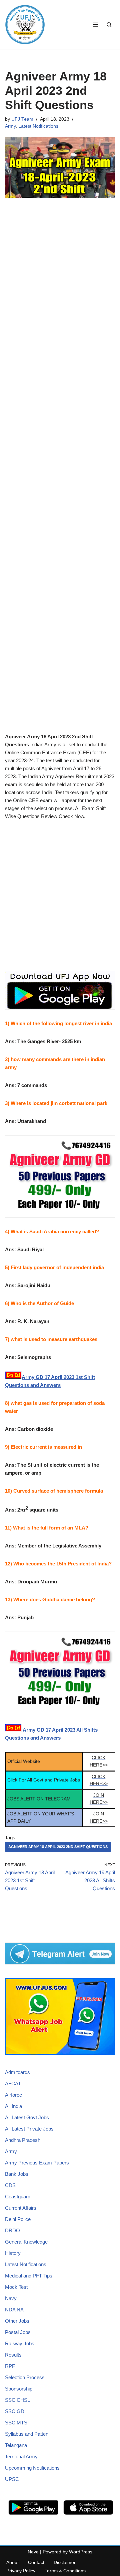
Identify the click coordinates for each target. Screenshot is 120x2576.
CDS (10, 2185)
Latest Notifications (38, 126)
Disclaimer (65, 2562)
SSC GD (15, 2411)
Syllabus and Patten (27, 2434)
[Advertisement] (60, 469)
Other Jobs (17, 2321)
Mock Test (16, 2287)
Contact (36, 2562)
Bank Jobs (17, 2174)
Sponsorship (19, 2389)
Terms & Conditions (65, 2571)
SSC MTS (16, 2423)
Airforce (13, 2095)
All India (13, 2106)
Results (13, 2355)
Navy (11, 2298)
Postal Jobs (18, 2332)
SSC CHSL (17, 2400)
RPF (10, 2366)
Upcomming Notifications (32, 2468)
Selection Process (25, 2377)
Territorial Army (21, 2456)
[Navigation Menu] (95, 25)
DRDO (12, 2230)
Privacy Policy (21, 2571)
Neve (33, 2552)
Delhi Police (18, 2219)
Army (10, 126)
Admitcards (17, 2072)
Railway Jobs (20, 2343)
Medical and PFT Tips (29, 2276)
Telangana (16, 2445)
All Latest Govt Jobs (27, 2117)
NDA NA (14, 2310)
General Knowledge (26, 2242)
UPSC (12, 2479)
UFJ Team (22, 119)
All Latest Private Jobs (29, 2129)
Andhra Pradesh (23, 2140)
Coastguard (18, 2197)
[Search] (109, 25)
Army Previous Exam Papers (37, 2163)
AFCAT (13, 2084)
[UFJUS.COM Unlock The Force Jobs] (25, 25)
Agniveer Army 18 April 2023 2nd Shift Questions (58, 1847)
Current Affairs (21, 2208)
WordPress (81, 2552)
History (13, 2253)
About (12, 2562)
